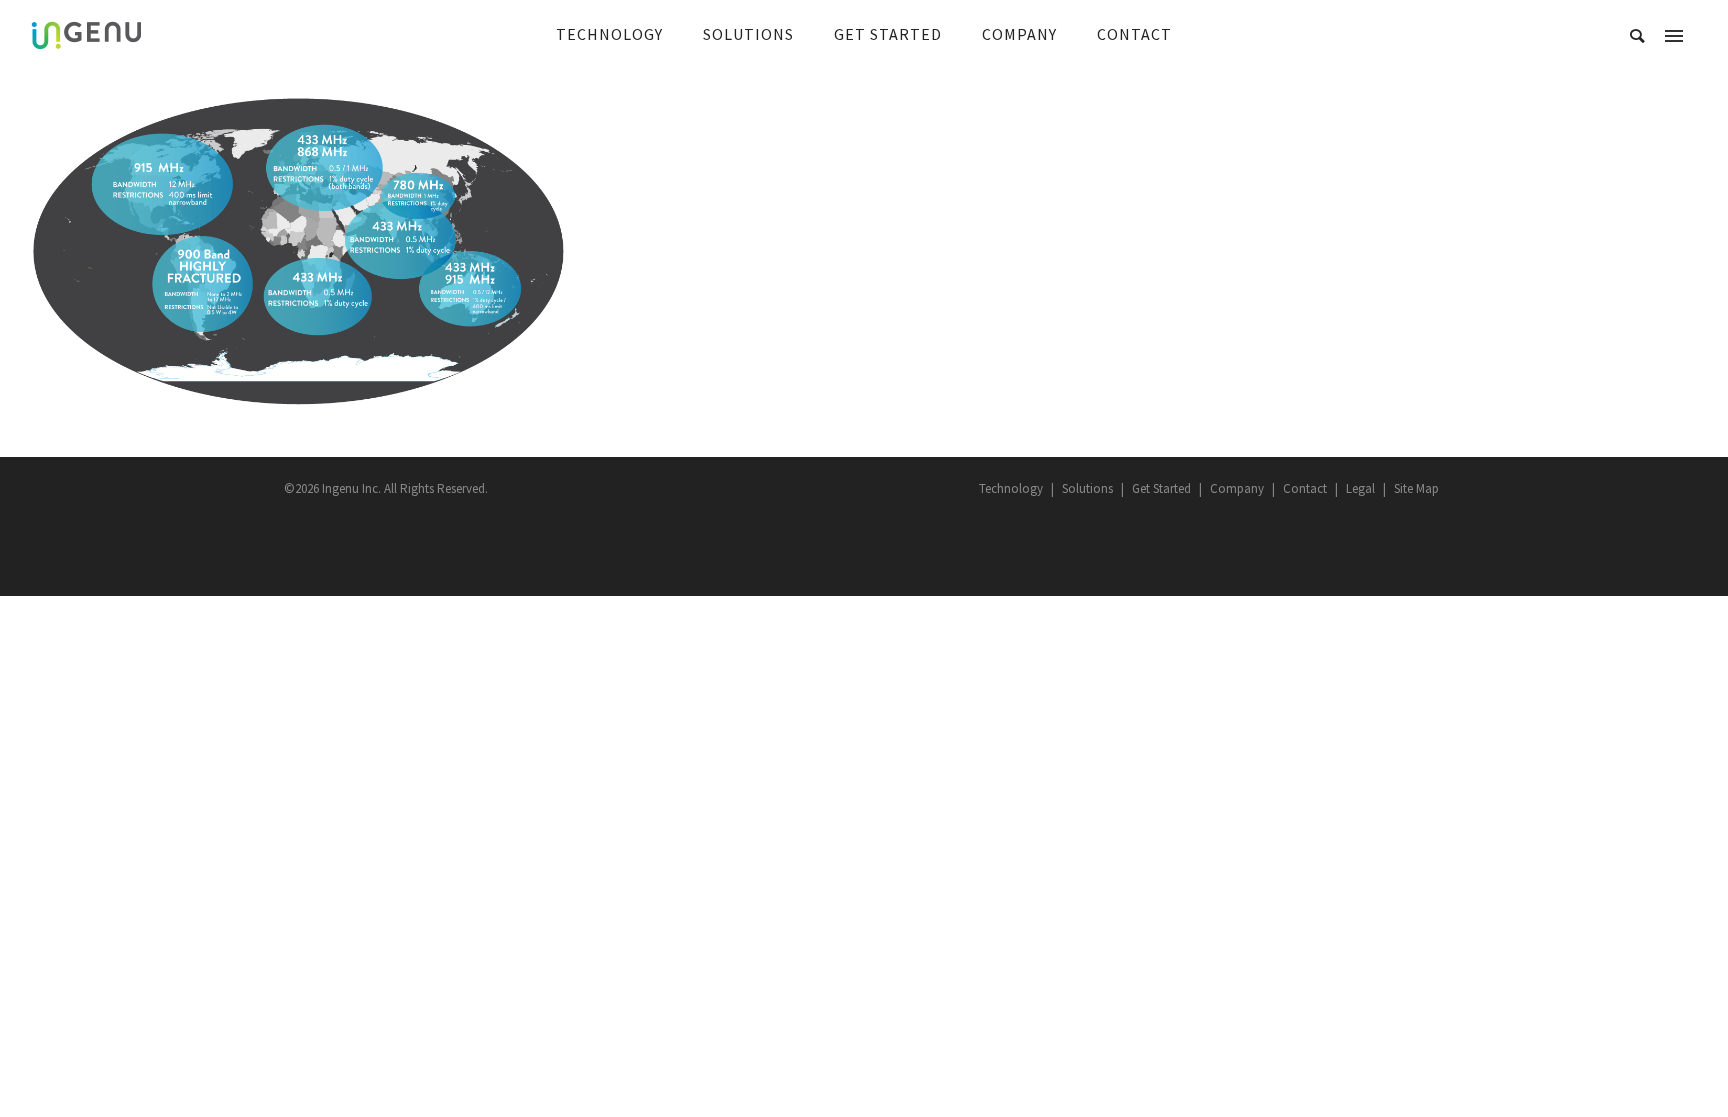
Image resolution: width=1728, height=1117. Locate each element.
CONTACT (1134, 34)
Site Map (1416, 488)
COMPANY (1019, 34)
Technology (1011, 488)
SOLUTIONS (748, 34)
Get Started (1161, 488)
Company (1237, 488)
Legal (1360, 488)
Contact (1305, 488)
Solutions (1087, 488)
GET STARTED (888, 34)
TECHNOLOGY (609, 34)
